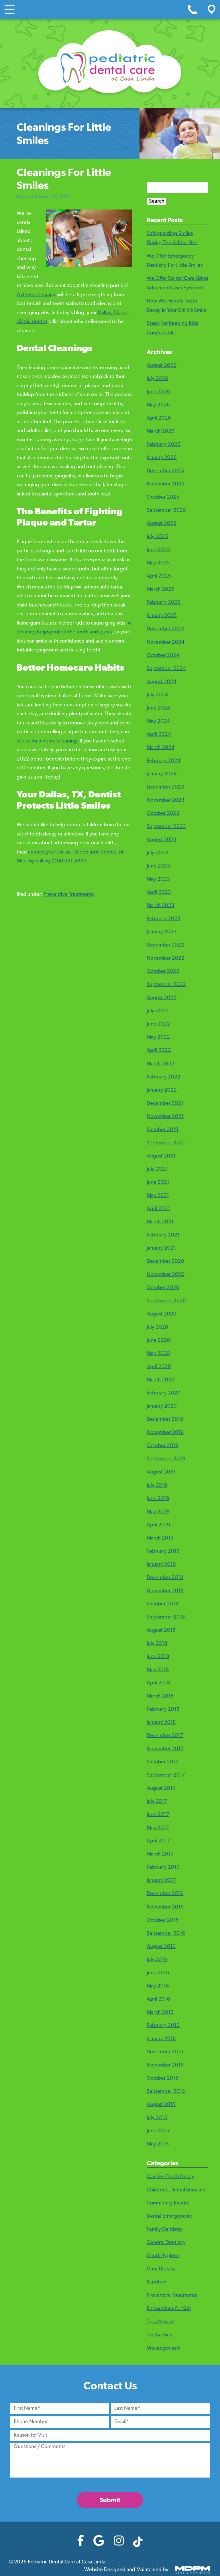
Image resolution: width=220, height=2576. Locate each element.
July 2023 (157, 853)
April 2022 (159, 1051)
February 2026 (164, 445)
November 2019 (165, 1433)
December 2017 (165, 1736)
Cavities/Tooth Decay (170, 2177)
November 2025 (166, 484)
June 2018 (158, 1657)
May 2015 (158, 2144)
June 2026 (158, 392)
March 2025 (161, 590)
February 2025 (164, 603)
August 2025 (162, 524)
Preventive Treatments (69, 895)
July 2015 (157, 2118)
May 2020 (158, 1354)
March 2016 (160, 2013)
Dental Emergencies (169, 2217)
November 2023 (166, 801)
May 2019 (158, 1512)
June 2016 (158, 1973)
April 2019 (158, 1525)
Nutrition (157, 2282)
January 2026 (162, 458)
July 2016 (157, 1960)
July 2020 (157, 1327)
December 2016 (165, 1894)
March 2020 (161, 1380)
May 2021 (158, 1196)
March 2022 (161, 1064)
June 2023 (158, 866)
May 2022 (158, 1038)
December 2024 (165, 629)
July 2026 (157, 379)
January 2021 (161, 1249)
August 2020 (162, 1314)
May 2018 (158, 1670)
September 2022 (166, 985)
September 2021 (166, 1143)
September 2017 (166, 1775)
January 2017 (161, 1881)
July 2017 (157, 1802)
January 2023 (162, 932)
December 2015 (165, 2052)
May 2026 (158, 405)
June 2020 (158, 1341)
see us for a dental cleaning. (48, 741)
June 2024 (158, 708)
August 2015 (161, 2105)
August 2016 (161, 1947)
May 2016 (158, 1986)
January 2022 (162, 1091)
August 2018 (161, 1631)
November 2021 (165, 1117)
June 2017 (158, 1815)
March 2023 (161, 906)
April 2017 (158, 1841)
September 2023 (166, 827)
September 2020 (166, 1301)
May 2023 (158, 880)
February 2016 (163, 2026)
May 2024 (158, 722)
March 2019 (160, 1538)
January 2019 (161, 1565)
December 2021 (165, 1104)
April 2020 (159, 1367)
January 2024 (162, 774)
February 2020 (164, 1393)
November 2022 (166, 959)
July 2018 (157, 1644)
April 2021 (158, 1209)
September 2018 (166, 1617)
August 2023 (162, 840)
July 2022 (157, 1011)
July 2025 (157, 537)
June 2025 (158, 550)
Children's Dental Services (176, 2190)
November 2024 (166, 643)
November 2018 (165, 1591)
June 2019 (158, 1499)
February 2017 (163, 1868)
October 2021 (163, 1130)
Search (157, 202)
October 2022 (163, 972)
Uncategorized (163, 2348)
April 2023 (159, 893)
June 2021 (158, 1183)
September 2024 (166, 669)
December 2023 (165, 787)
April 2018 (158, 1683)
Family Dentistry (164, 2230)
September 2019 (166, 1459)
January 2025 (162, 616)
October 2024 (163, 656)
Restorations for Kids (169, 2309)
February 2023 (164, 919)
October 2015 (163, 2079)
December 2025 (165, 471)
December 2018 (165, 1578)
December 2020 (165, 1262)
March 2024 (161, 748)
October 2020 (163, 1288)
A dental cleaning (36, 295)
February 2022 (164, 1077)
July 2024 (157, 695)
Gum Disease (161, 2269)
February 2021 (163, 1235)
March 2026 (161, 432)
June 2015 (158, 2131)
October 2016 (163, 1921)
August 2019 (161, 1472)
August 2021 (161, 1156)
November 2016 (165, 1907)
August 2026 (162, 366)
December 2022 (165, 945)
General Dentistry (166, 2243)
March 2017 (160, 1854)
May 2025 (158, 563)
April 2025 (159, 576)
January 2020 (162, 1406)
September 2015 (166, 2092)
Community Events (168, 2203)
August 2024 (162, 682)
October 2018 (163, 1604)
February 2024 (164, 761)
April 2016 (158, 2000)
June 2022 (158, 1024)
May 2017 (158, 1828)
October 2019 (163, 1446)
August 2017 (161, 1789)
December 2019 (165, 1420)
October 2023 (163, 814)
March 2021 (160, 1222)
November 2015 (165, 2065)
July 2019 (157, 1486)
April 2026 (159, 418)
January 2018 (161, 1723)
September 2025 (166, 511)
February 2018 (163, 1710)
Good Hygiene (163, 2256)
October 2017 (163, 1762)
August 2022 (162, 998)
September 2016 (166, 1934)
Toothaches (159, 2335)
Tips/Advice (160, 2322)
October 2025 (163, 497)
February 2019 (163, 1552)
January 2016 (161, 2039)
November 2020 (166, 1275)
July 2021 (157, 1170)
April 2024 (159, 735)
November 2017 (165, 1749)
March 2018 (160, 1696)
